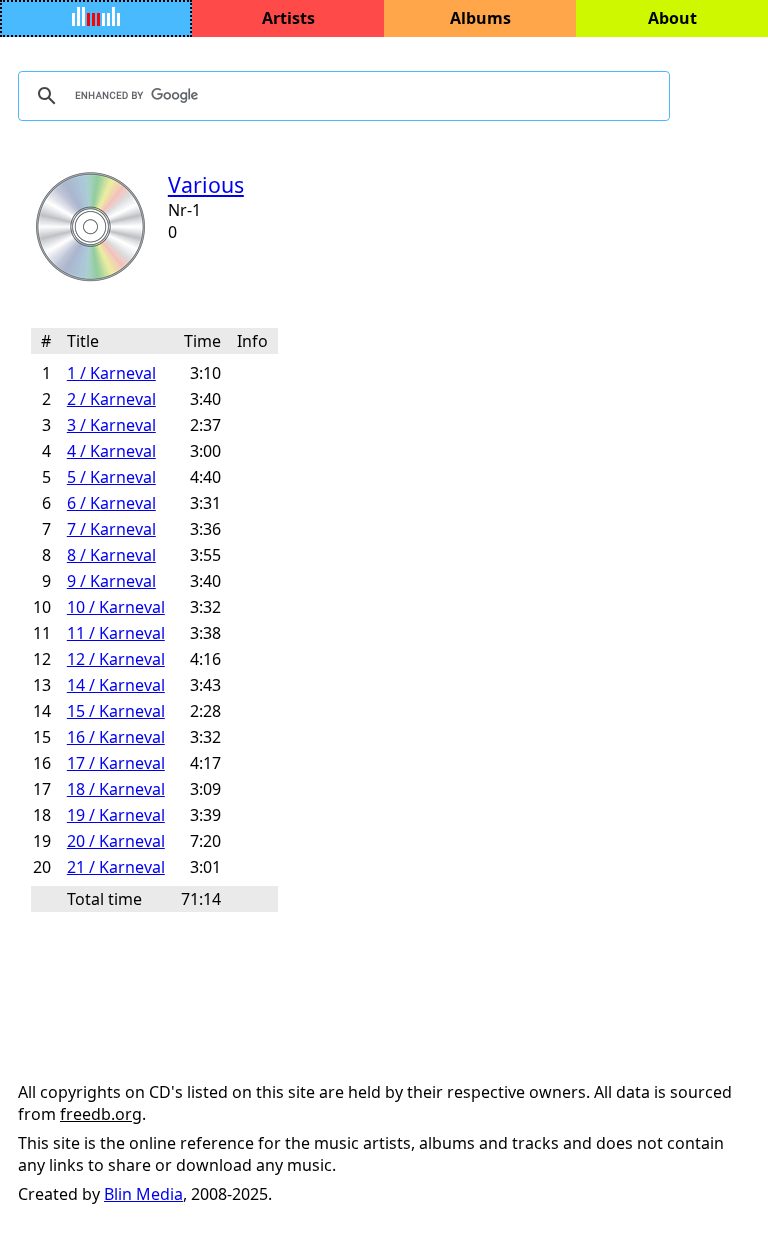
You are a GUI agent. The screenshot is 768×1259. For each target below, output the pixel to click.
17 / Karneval (116, 763)
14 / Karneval (116, 685)
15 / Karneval (116, 711)
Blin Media (143, 1194)
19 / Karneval (116, 815)
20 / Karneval (116, 841)
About (672, 18)
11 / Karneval (116, 633)
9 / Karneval (111, 581)
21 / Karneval (116, 867)
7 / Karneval (111, 529)
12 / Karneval (116, 659)
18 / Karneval (116, 789)
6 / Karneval (111, 503)
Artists (288, 18)
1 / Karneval (111, 373)
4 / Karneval (111, 451)
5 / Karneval (111, 477)
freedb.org (101, 1114)
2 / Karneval (111, 399)
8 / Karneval (111, 555)
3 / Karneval (111, 425)
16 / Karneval (116, 737)
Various (206, 184)
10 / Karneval (116, 607)
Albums (480, 18)
